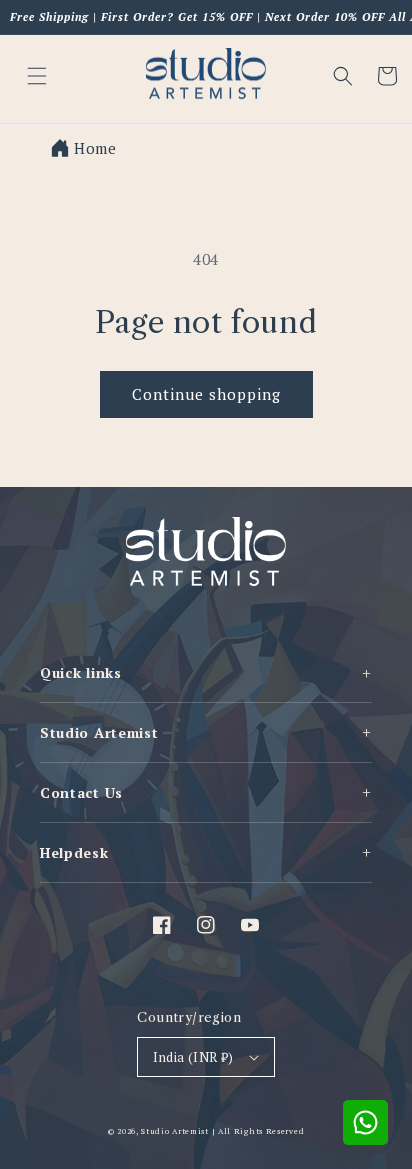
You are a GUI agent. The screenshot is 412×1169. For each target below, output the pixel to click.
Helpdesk (206, 852)
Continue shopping (206, 394)
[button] (343, 76)
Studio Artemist (206, 732)
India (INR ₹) (193, 1057)
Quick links (206, 673)
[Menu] (37, 76)
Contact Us (206, 792)
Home (95, 148)
